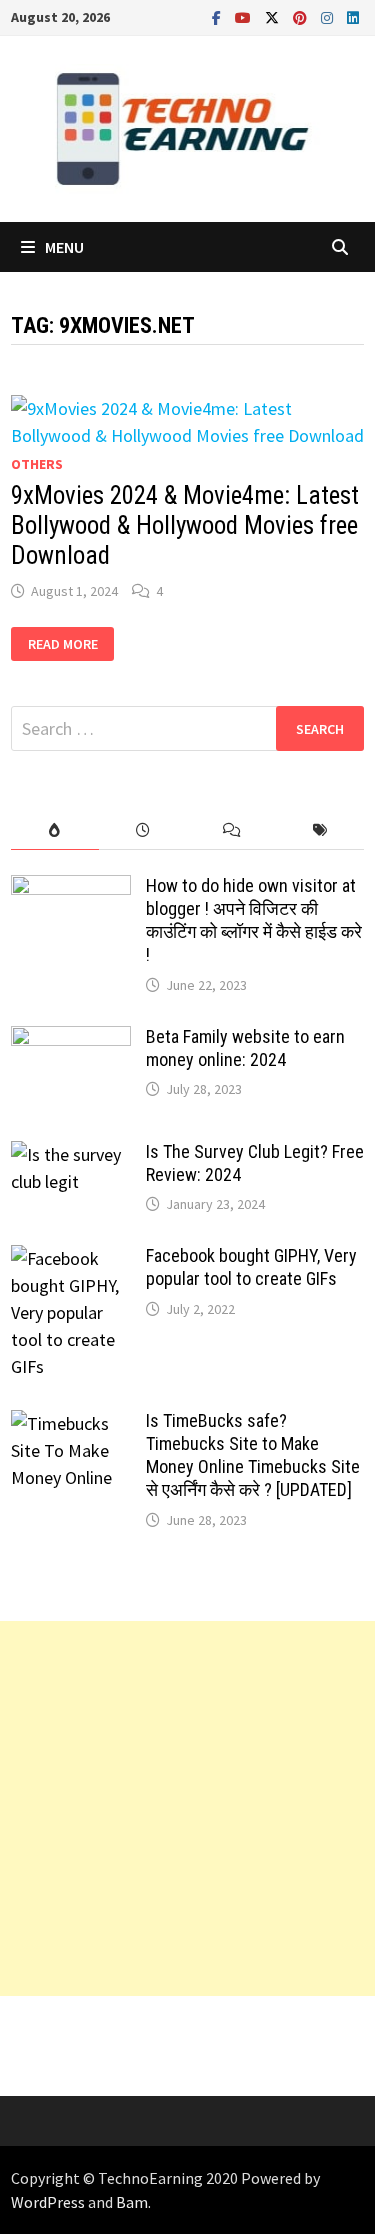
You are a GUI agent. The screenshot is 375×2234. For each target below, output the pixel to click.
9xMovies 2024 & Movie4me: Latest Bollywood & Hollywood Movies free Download (185, 525)
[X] (274, 16)
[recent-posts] (143, 830)
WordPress (48, 2202)
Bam (132, 2202)
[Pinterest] (302, 16)
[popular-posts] (55, 830)
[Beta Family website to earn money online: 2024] (71, 1039)
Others (37, 464)
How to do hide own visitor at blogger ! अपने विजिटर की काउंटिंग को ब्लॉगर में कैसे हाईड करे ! (254, 920)
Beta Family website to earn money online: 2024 (245, 1048)
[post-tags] (320, 830)
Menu (64, 247)
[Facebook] (218, 16)
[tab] (55, 830)
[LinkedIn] (353, 16)
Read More (66, 644)
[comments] (232, 830)
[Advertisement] (187, 1808)
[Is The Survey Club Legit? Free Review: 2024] (71, 1154)
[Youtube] (245, 16)
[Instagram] (329, 16)
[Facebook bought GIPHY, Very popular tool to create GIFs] (71, 1258)
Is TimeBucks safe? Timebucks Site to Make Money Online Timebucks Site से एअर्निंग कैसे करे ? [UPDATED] (253, 1455)
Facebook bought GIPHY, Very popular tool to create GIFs (251, 1267)
